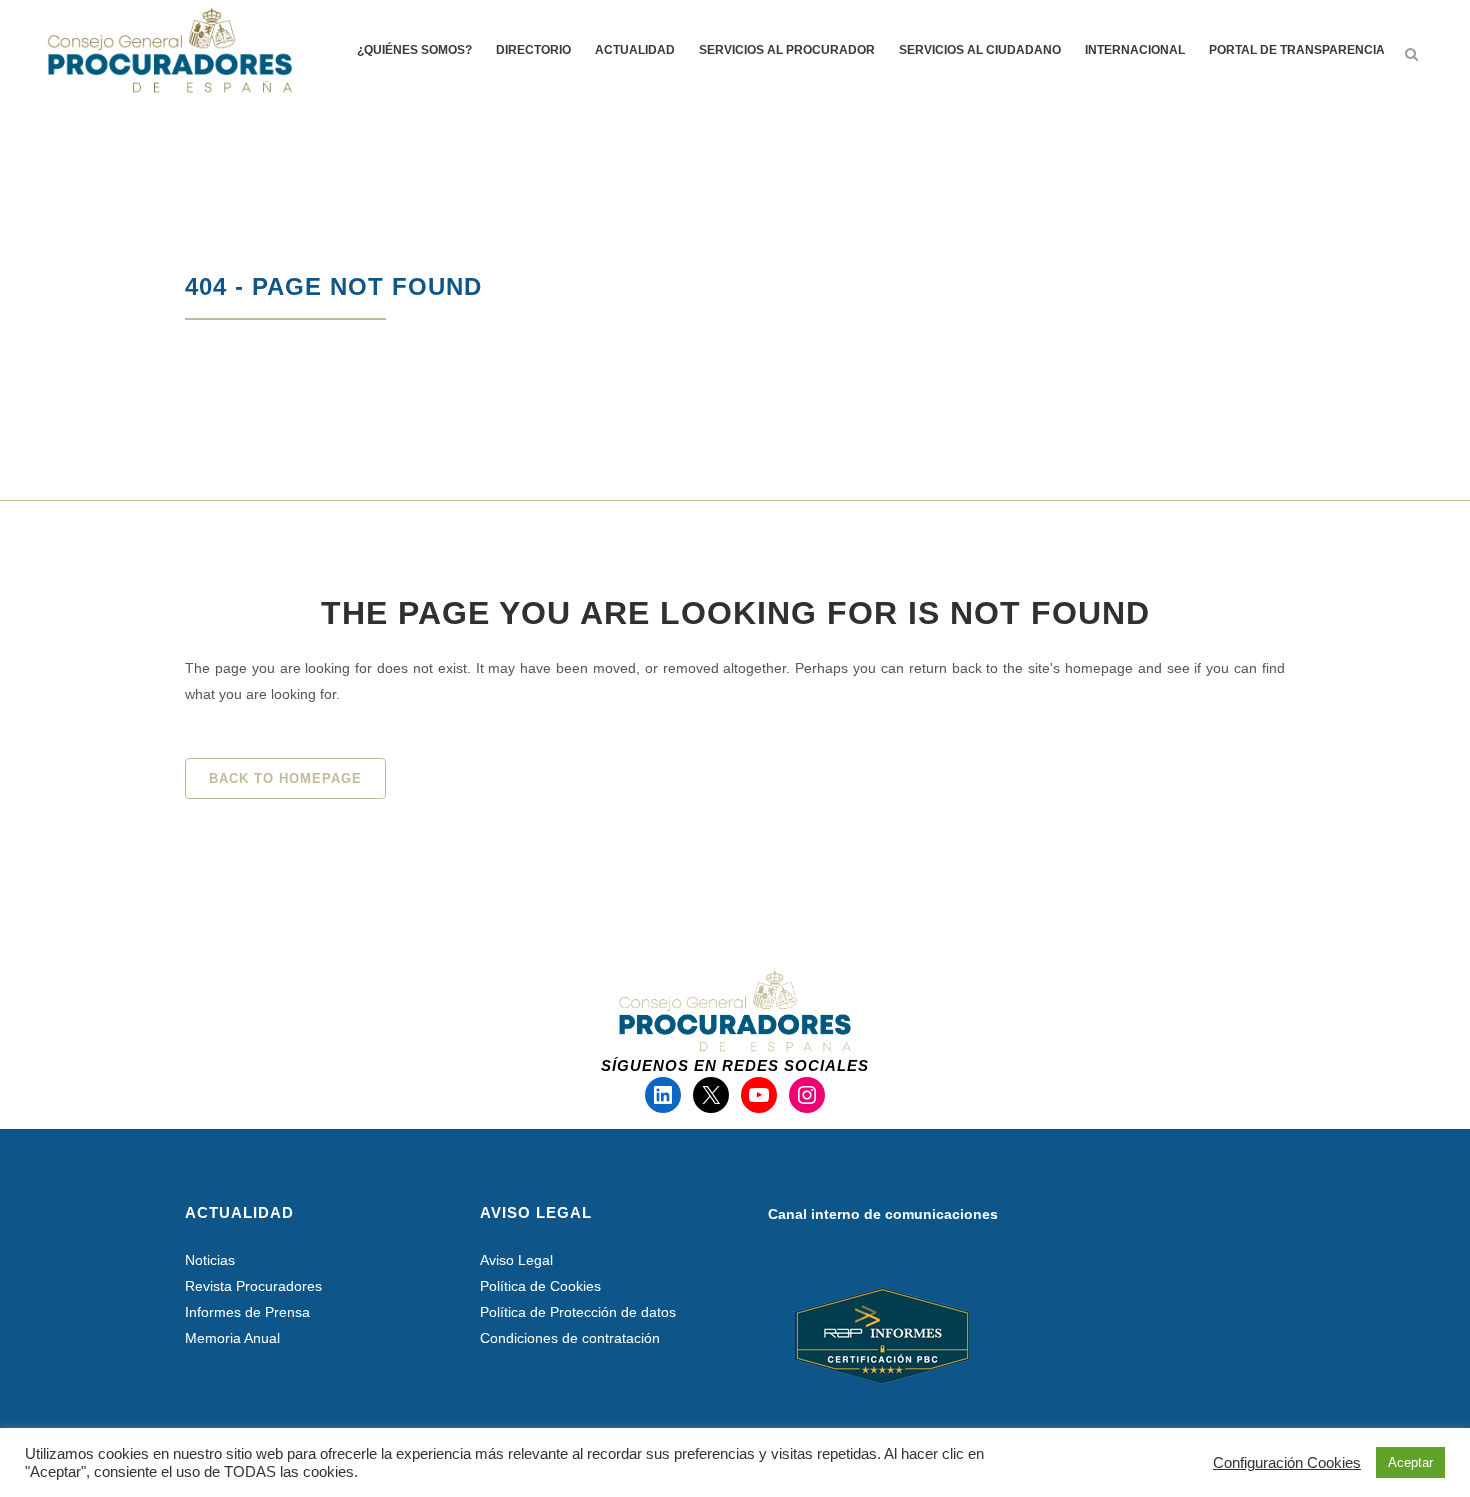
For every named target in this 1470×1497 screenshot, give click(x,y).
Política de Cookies (540, 1286)
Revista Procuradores (253, 1286)
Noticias (210, 1260)
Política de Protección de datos (578, 1312)
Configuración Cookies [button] (1287, 1463)
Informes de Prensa (247, 1312)
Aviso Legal (516, 1260)
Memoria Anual (232, 1338)
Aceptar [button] (1410, 1462)
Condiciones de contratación (570, 1338)
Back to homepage (285, 778)
